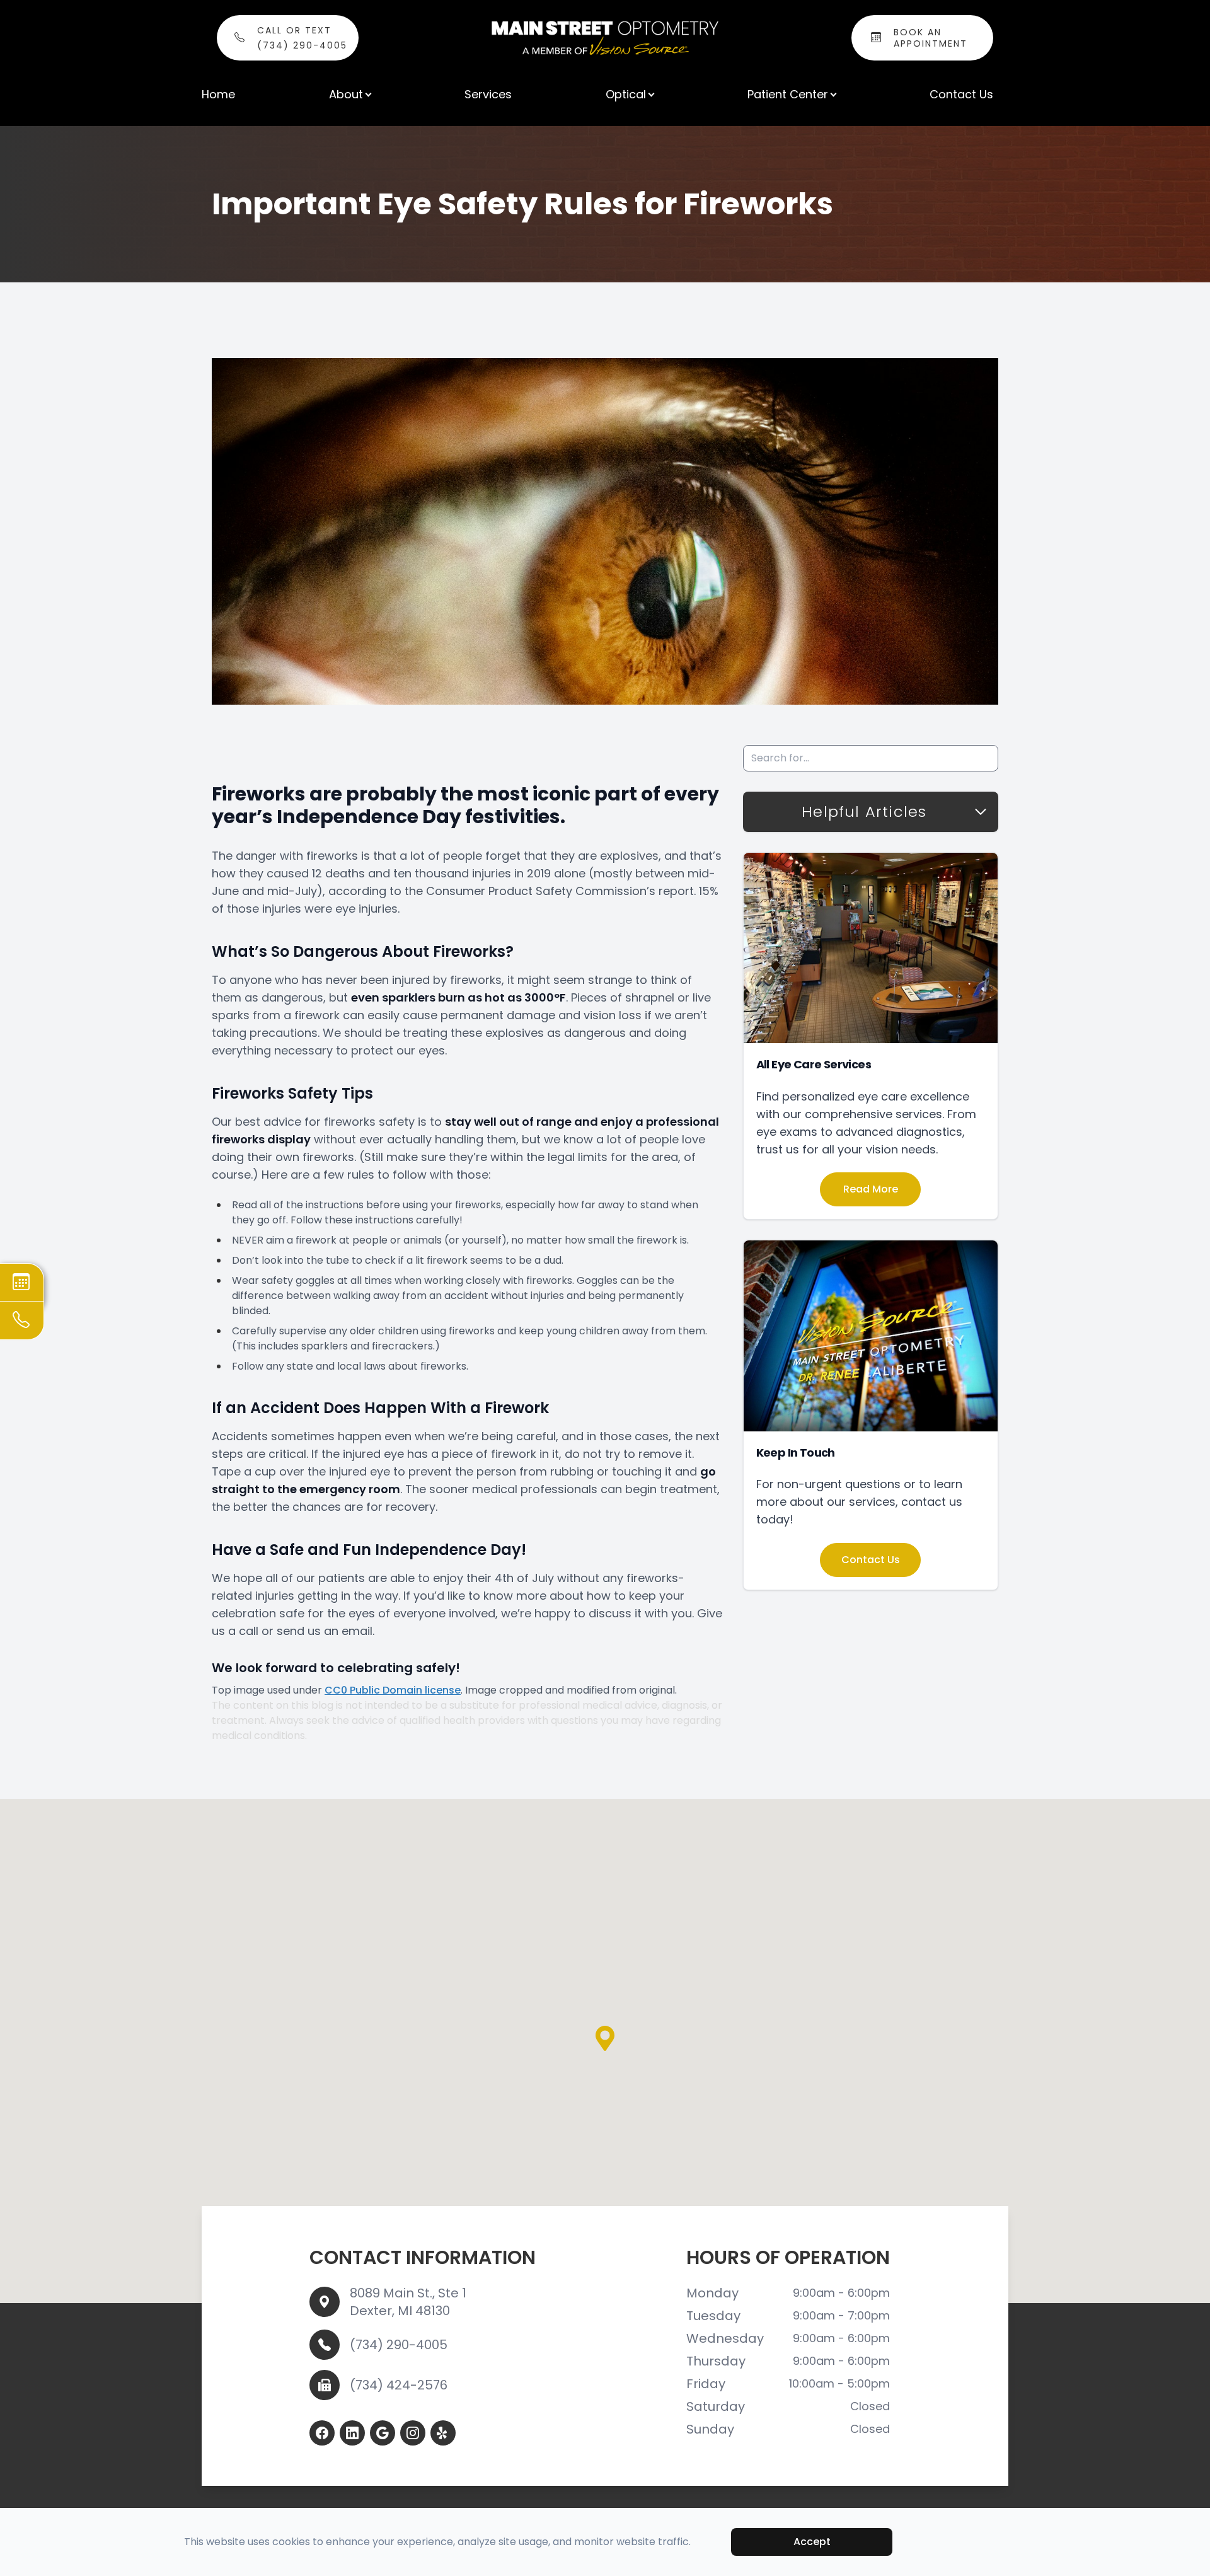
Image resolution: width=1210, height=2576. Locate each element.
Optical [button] (626, 94)
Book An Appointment (931, 38)
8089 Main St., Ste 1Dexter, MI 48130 (408, 2302)
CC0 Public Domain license (393, 1690)
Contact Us (961, 94)
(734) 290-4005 (399, 2345)
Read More (871, 1189)
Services (488, 94)
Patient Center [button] (788, 94)
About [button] (346, 94)
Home (218, 94)
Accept (812, 2542)
